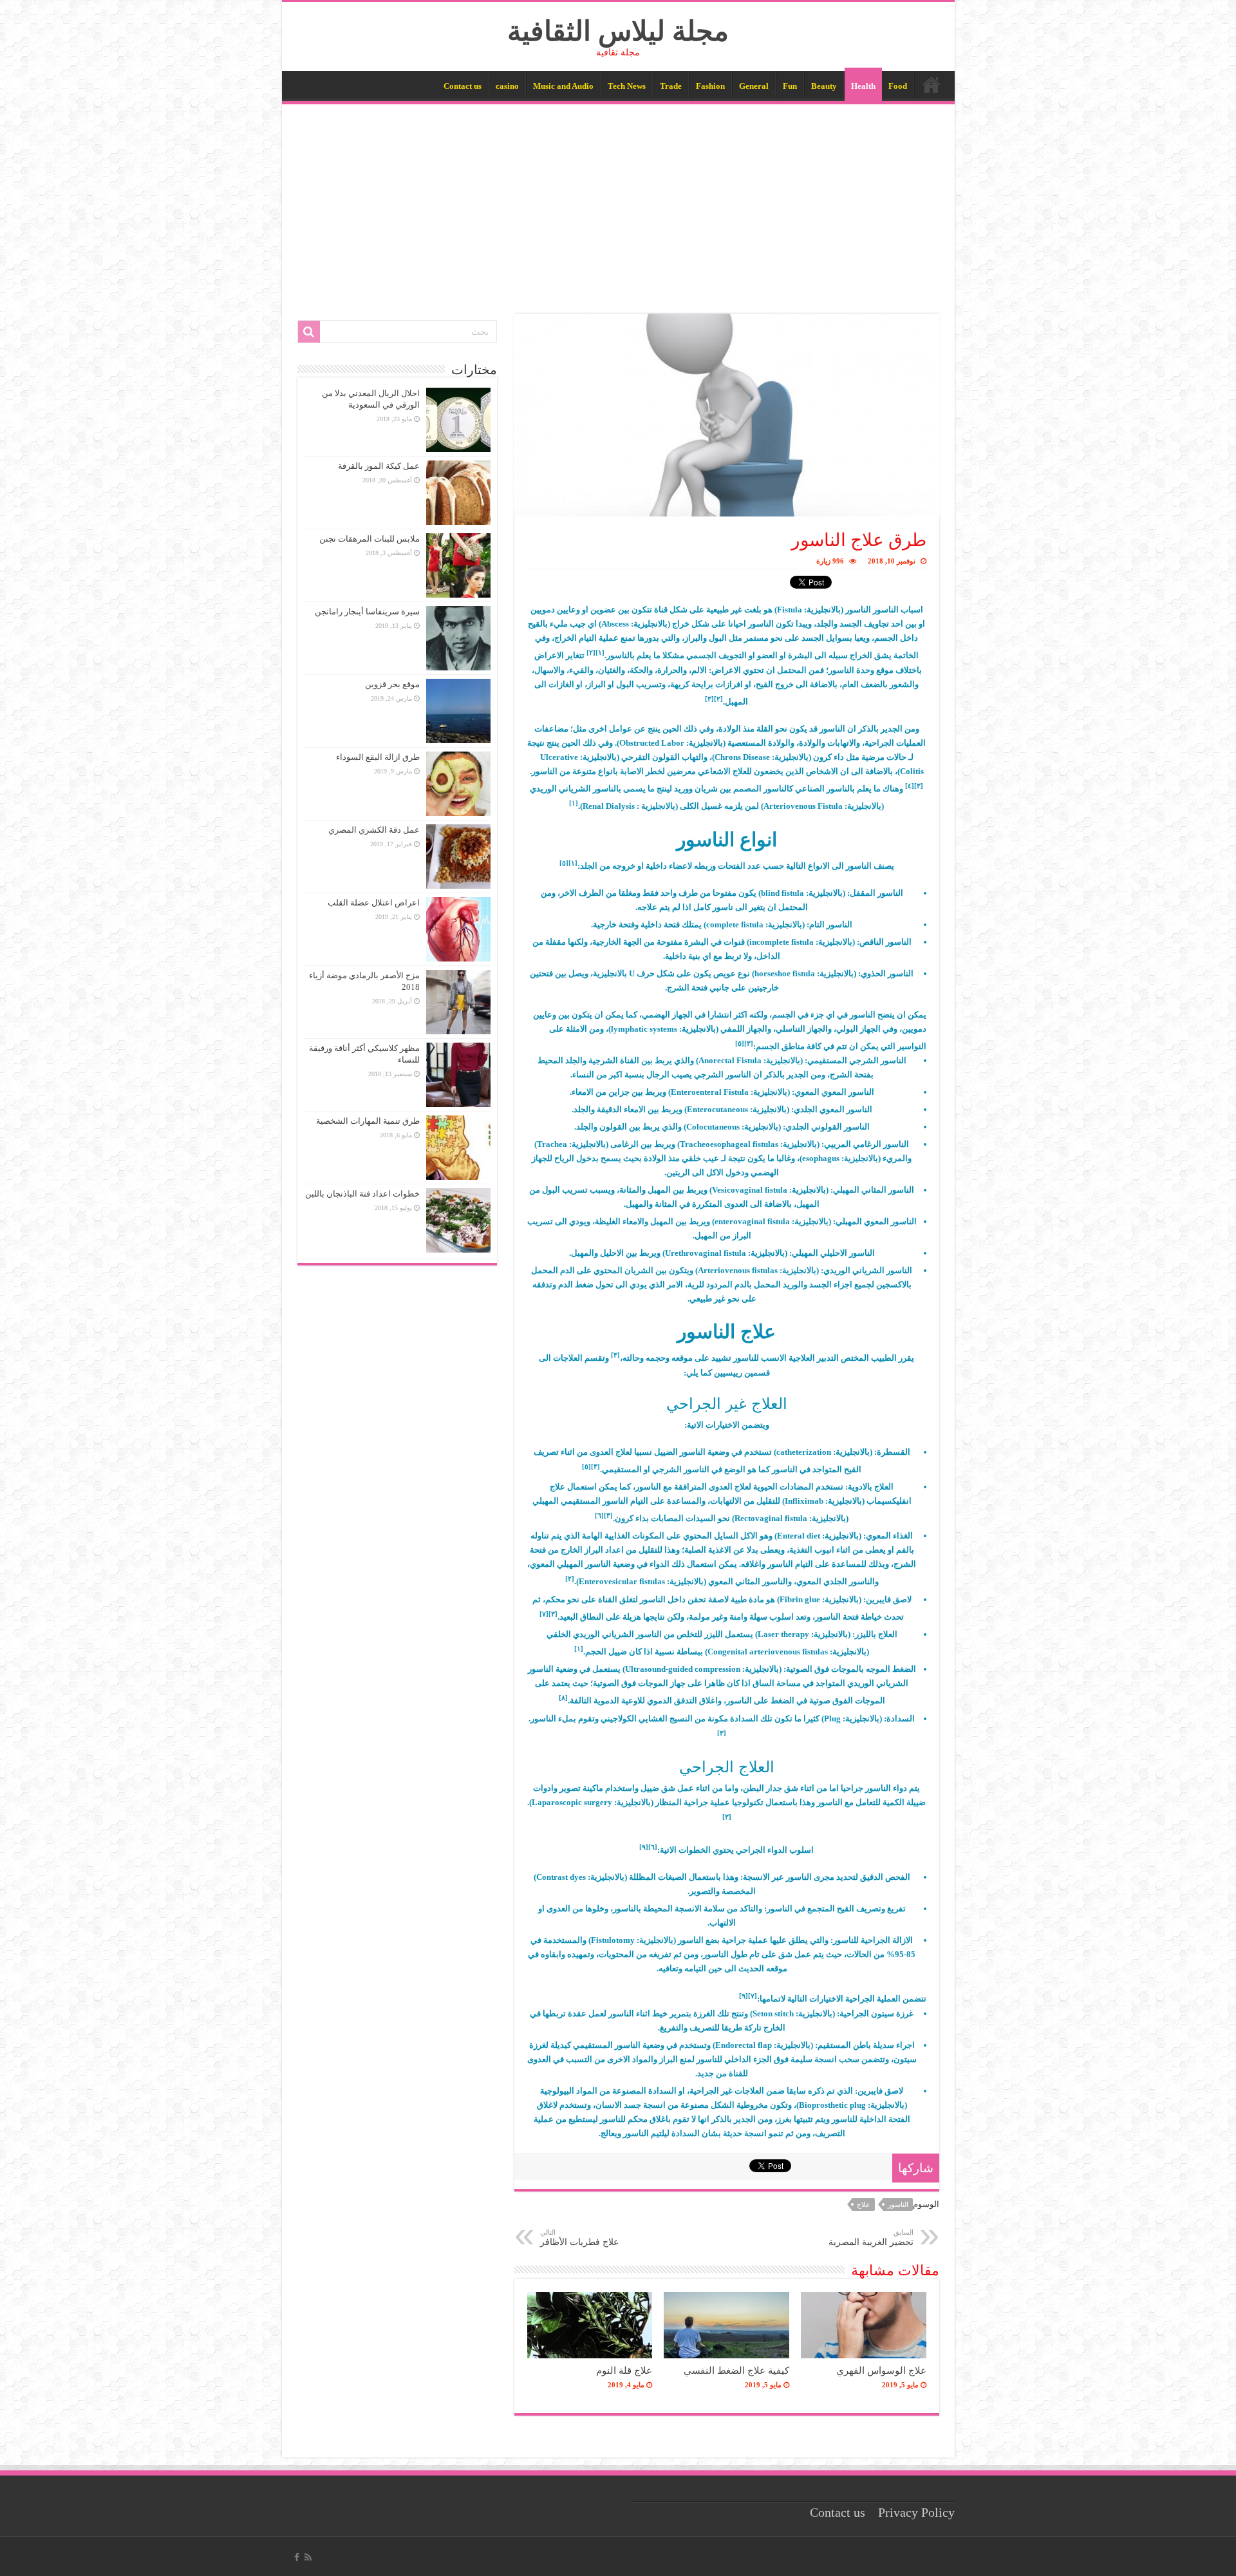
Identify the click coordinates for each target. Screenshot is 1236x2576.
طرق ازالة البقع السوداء (378, 757)
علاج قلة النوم (624, 2370)
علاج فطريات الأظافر (579, 2238)
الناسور (898, 2204)
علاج (864, 2204)
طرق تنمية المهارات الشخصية (368, 1121)
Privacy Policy (916, 2513)
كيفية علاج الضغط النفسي (736, 2370)
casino (507, 86)
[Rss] (308, 2557)
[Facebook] (297, 2557)
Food (898, 86)
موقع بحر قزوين (392, 684)
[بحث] (309, 332)
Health (863, 86)
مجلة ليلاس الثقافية (618, 31)
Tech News (627, 86)
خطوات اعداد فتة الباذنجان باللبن (362, 1194)
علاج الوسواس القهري (881, 2370)
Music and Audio (563, 86)
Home (932, 84)
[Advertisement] (618, 201)
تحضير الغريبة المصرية (871, 2238)
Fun (790, 86)
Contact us (463, 86)
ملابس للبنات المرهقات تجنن (370, 539)
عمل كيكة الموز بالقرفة (379, 466)
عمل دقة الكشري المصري (374, 830)
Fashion (710, 86)
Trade (671, 86)
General (754, 86)
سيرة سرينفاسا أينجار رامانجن (367, 611)
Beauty (824, 86)
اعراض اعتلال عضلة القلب (374, 903)
